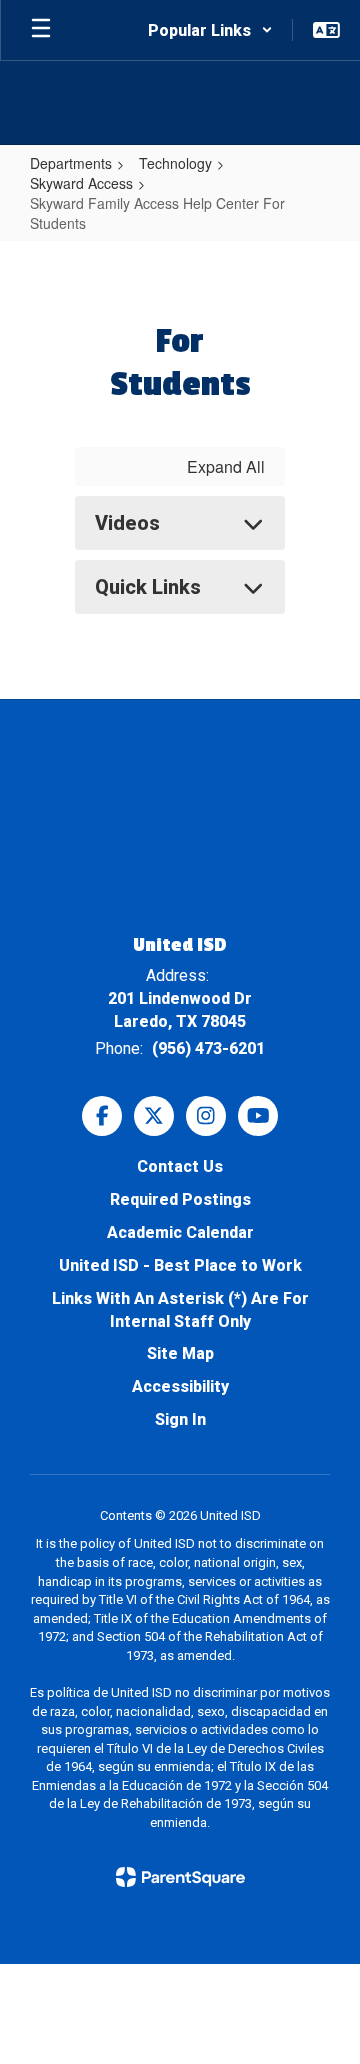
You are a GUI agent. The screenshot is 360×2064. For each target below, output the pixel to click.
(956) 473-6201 (208, 1048)
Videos (127, 523)
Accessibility (180, 1386)
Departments (71, 163)
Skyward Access (81, 183)
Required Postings (180, 1199)
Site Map (180, 1353)
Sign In (180, 1419)
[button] (210, 30)
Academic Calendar (180, 1232)
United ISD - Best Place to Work (180, 1265)
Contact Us (180, 1166)
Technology (175, 163)
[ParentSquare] (180, 1877)
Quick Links (148, 587)
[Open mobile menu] (41, 30)
